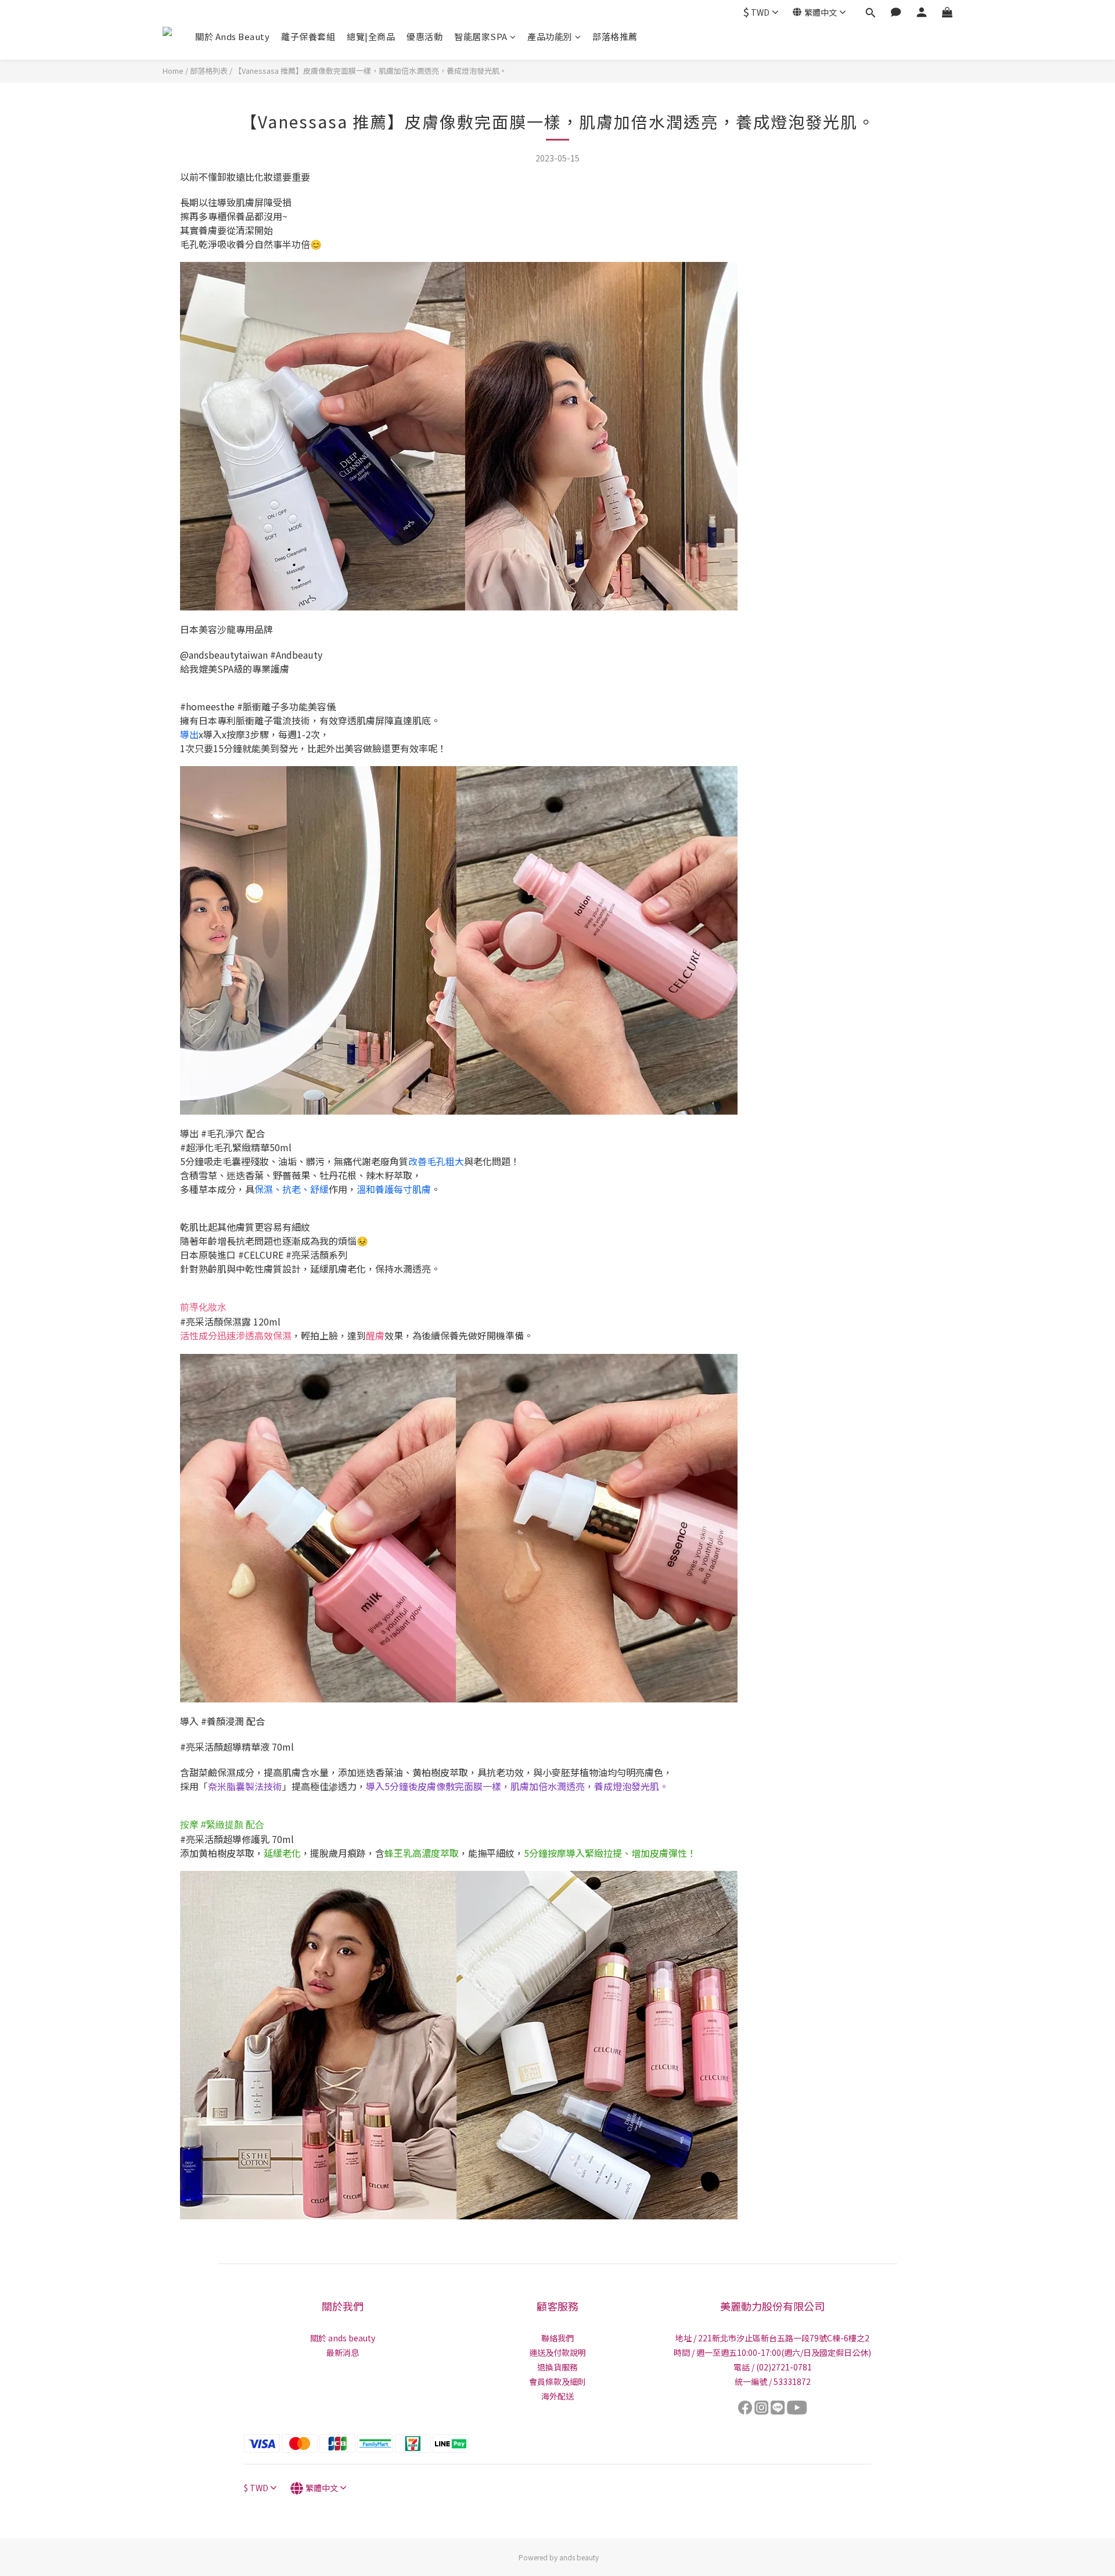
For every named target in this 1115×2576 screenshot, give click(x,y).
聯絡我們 (557, 2338)
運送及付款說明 (557, 2352)
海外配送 (557, 2396)
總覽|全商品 (371, 36)
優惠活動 (425, 36)
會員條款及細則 (557, 2381)
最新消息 (343, 2352)
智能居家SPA (481, 36)
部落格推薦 (615, 36)
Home (173, 71)
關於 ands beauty (343, 2338)
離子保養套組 (308, 36)
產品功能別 (550, 36)
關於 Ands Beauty (232, 36)
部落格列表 (209, 71)
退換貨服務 (557, 2367)
